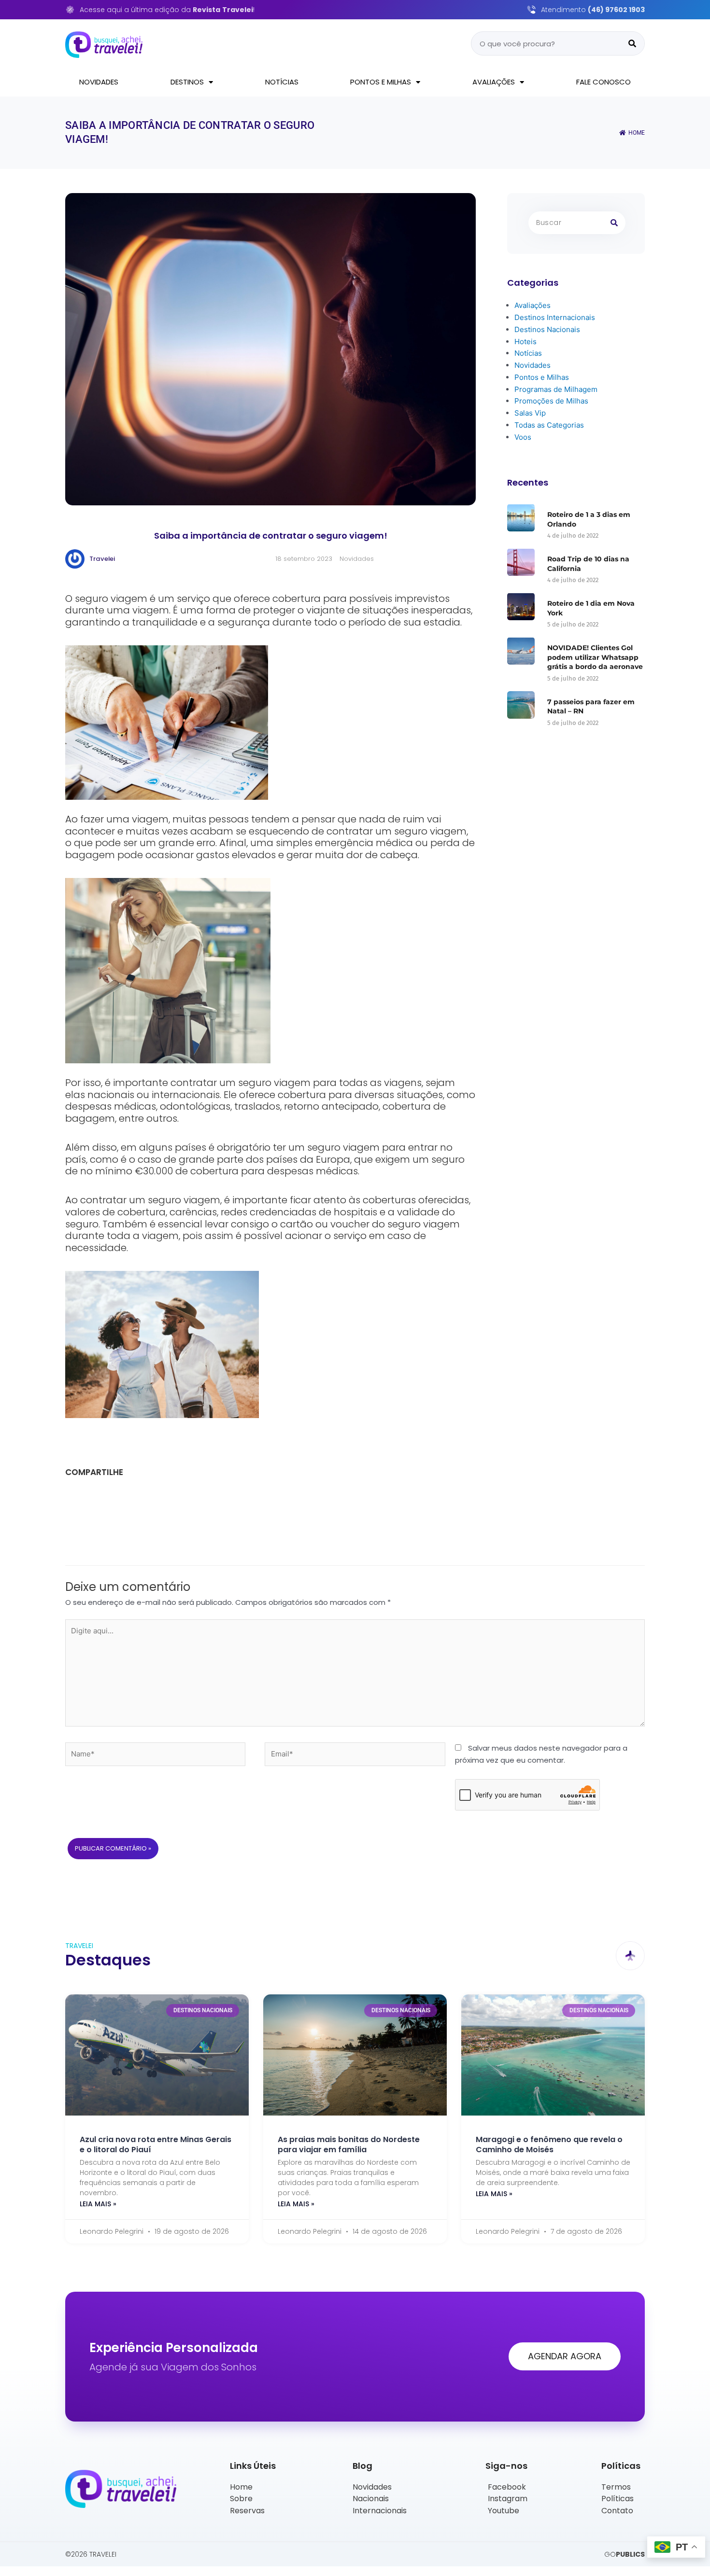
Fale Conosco (603, 82)
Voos (523, 437)
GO (625, 2554)
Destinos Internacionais (555, 317)
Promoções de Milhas (551, 401)
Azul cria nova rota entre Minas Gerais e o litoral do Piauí (156, 2144)
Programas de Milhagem (556, 389)
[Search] (632, 43)
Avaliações (494, 82)
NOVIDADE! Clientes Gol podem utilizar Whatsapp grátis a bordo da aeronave (595, 657)
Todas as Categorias (549, 425)
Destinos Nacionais (547, 329)
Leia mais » (98, 2204)
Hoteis (525, 341)
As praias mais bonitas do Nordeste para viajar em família (349, 2144)
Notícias (282, 82)
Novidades (99, 82)
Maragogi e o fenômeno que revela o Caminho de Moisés (549, 2144)
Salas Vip (530, 413)
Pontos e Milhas (381, 82)
